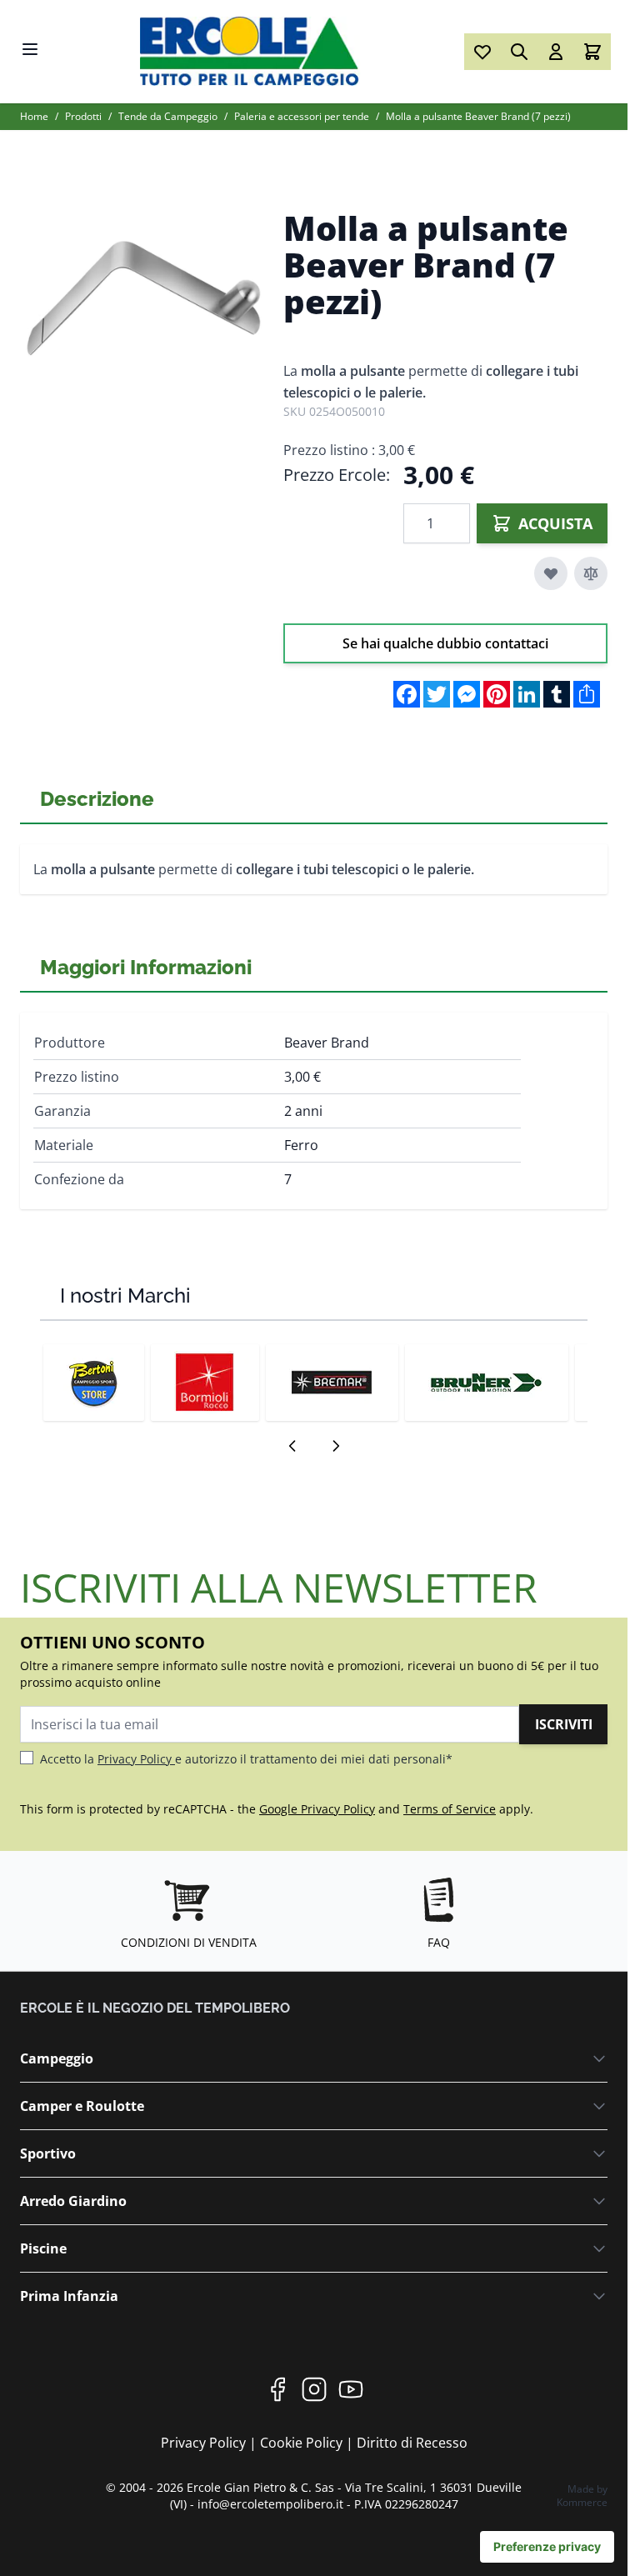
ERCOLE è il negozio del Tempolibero (155, 2008)
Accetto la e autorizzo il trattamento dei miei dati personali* (246, 1759)
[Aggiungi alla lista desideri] (551, 573)
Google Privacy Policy (317, 1809)
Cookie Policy (303, 2443)
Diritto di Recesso (412, 2443)
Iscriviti (564, 1724)
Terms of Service (450, 1809)
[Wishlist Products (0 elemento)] (482, 52)
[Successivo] (336, 1446)
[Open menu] (30, 49)
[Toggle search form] (519, 52)
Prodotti (83, 117)
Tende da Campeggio (168, 117)
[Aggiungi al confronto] (591, 573)
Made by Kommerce (582, 2496)
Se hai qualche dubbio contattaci (445, 643)
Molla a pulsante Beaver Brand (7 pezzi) (478, 117)
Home (34, 117)
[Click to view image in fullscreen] (143, 300)
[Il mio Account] (556, 52)
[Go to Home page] (252, 51)
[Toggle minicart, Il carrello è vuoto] (592, 52)
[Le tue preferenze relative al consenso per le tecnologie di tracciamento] (547, 2547)
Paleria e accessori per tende (302, 117)
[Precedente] (292, 1446)
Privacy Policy (136, 1759)
